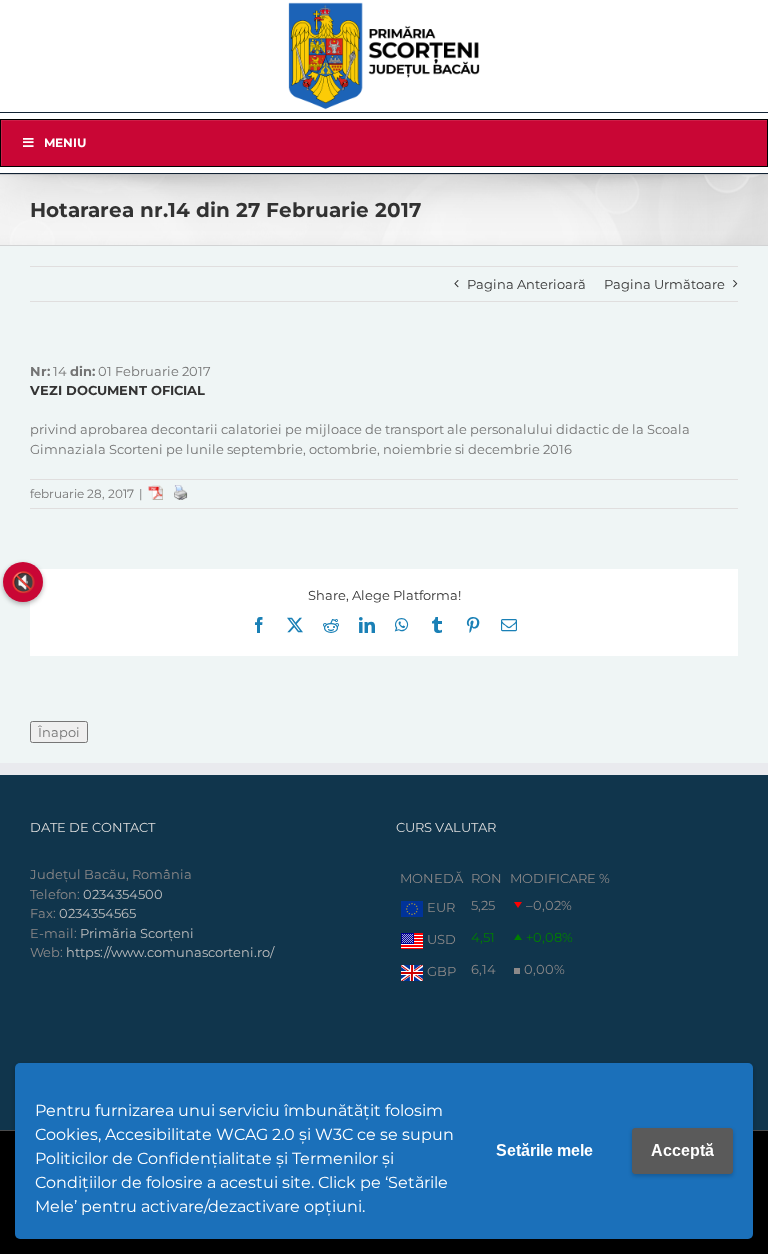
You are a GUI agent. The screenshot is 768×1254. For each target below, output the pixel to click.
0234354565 (97, 913)
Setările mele (544, 1150)
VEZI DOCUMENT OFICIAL (117, 390)
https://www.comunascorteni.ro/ (170, 952)
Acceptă (682, 1150)
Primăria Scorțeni (137, 933)
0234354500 (123, 894)
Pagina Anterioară (526, 284)
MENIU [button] (65, 142)
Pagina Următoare (664, 284)
